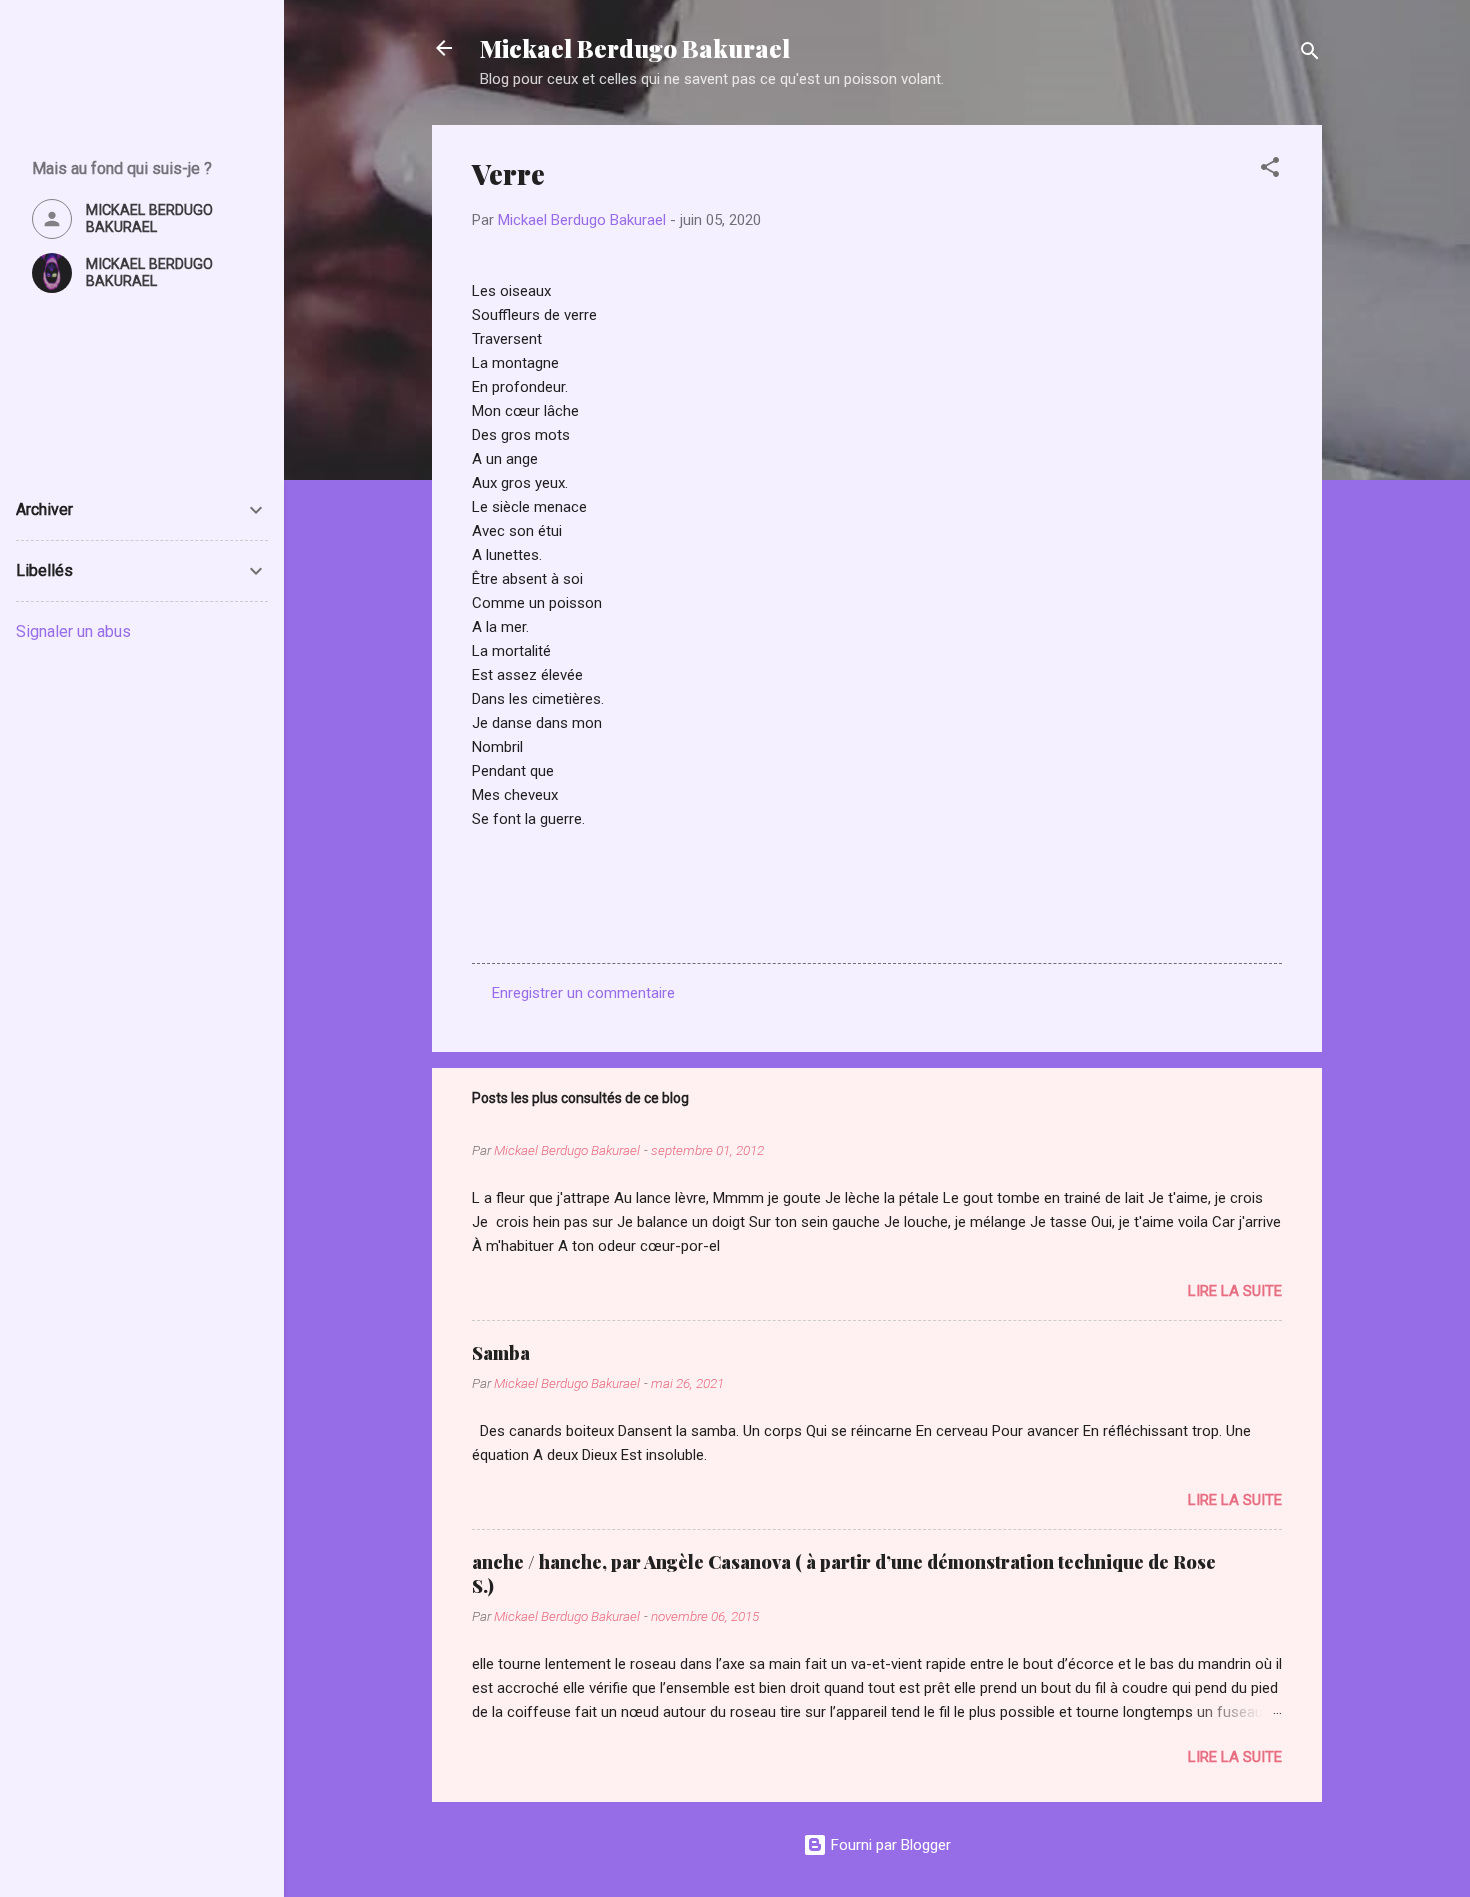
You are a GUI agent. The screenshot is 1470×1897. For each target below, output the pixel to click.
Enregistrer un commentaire (583, 993)
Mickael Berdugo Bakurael (635, 48)
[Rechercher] (1310, 54)
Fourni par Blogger (889, 1845)
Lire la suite (1235, 1291)
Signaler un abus (73, 631)
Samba (501, 1353)
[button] (1270, 170)
